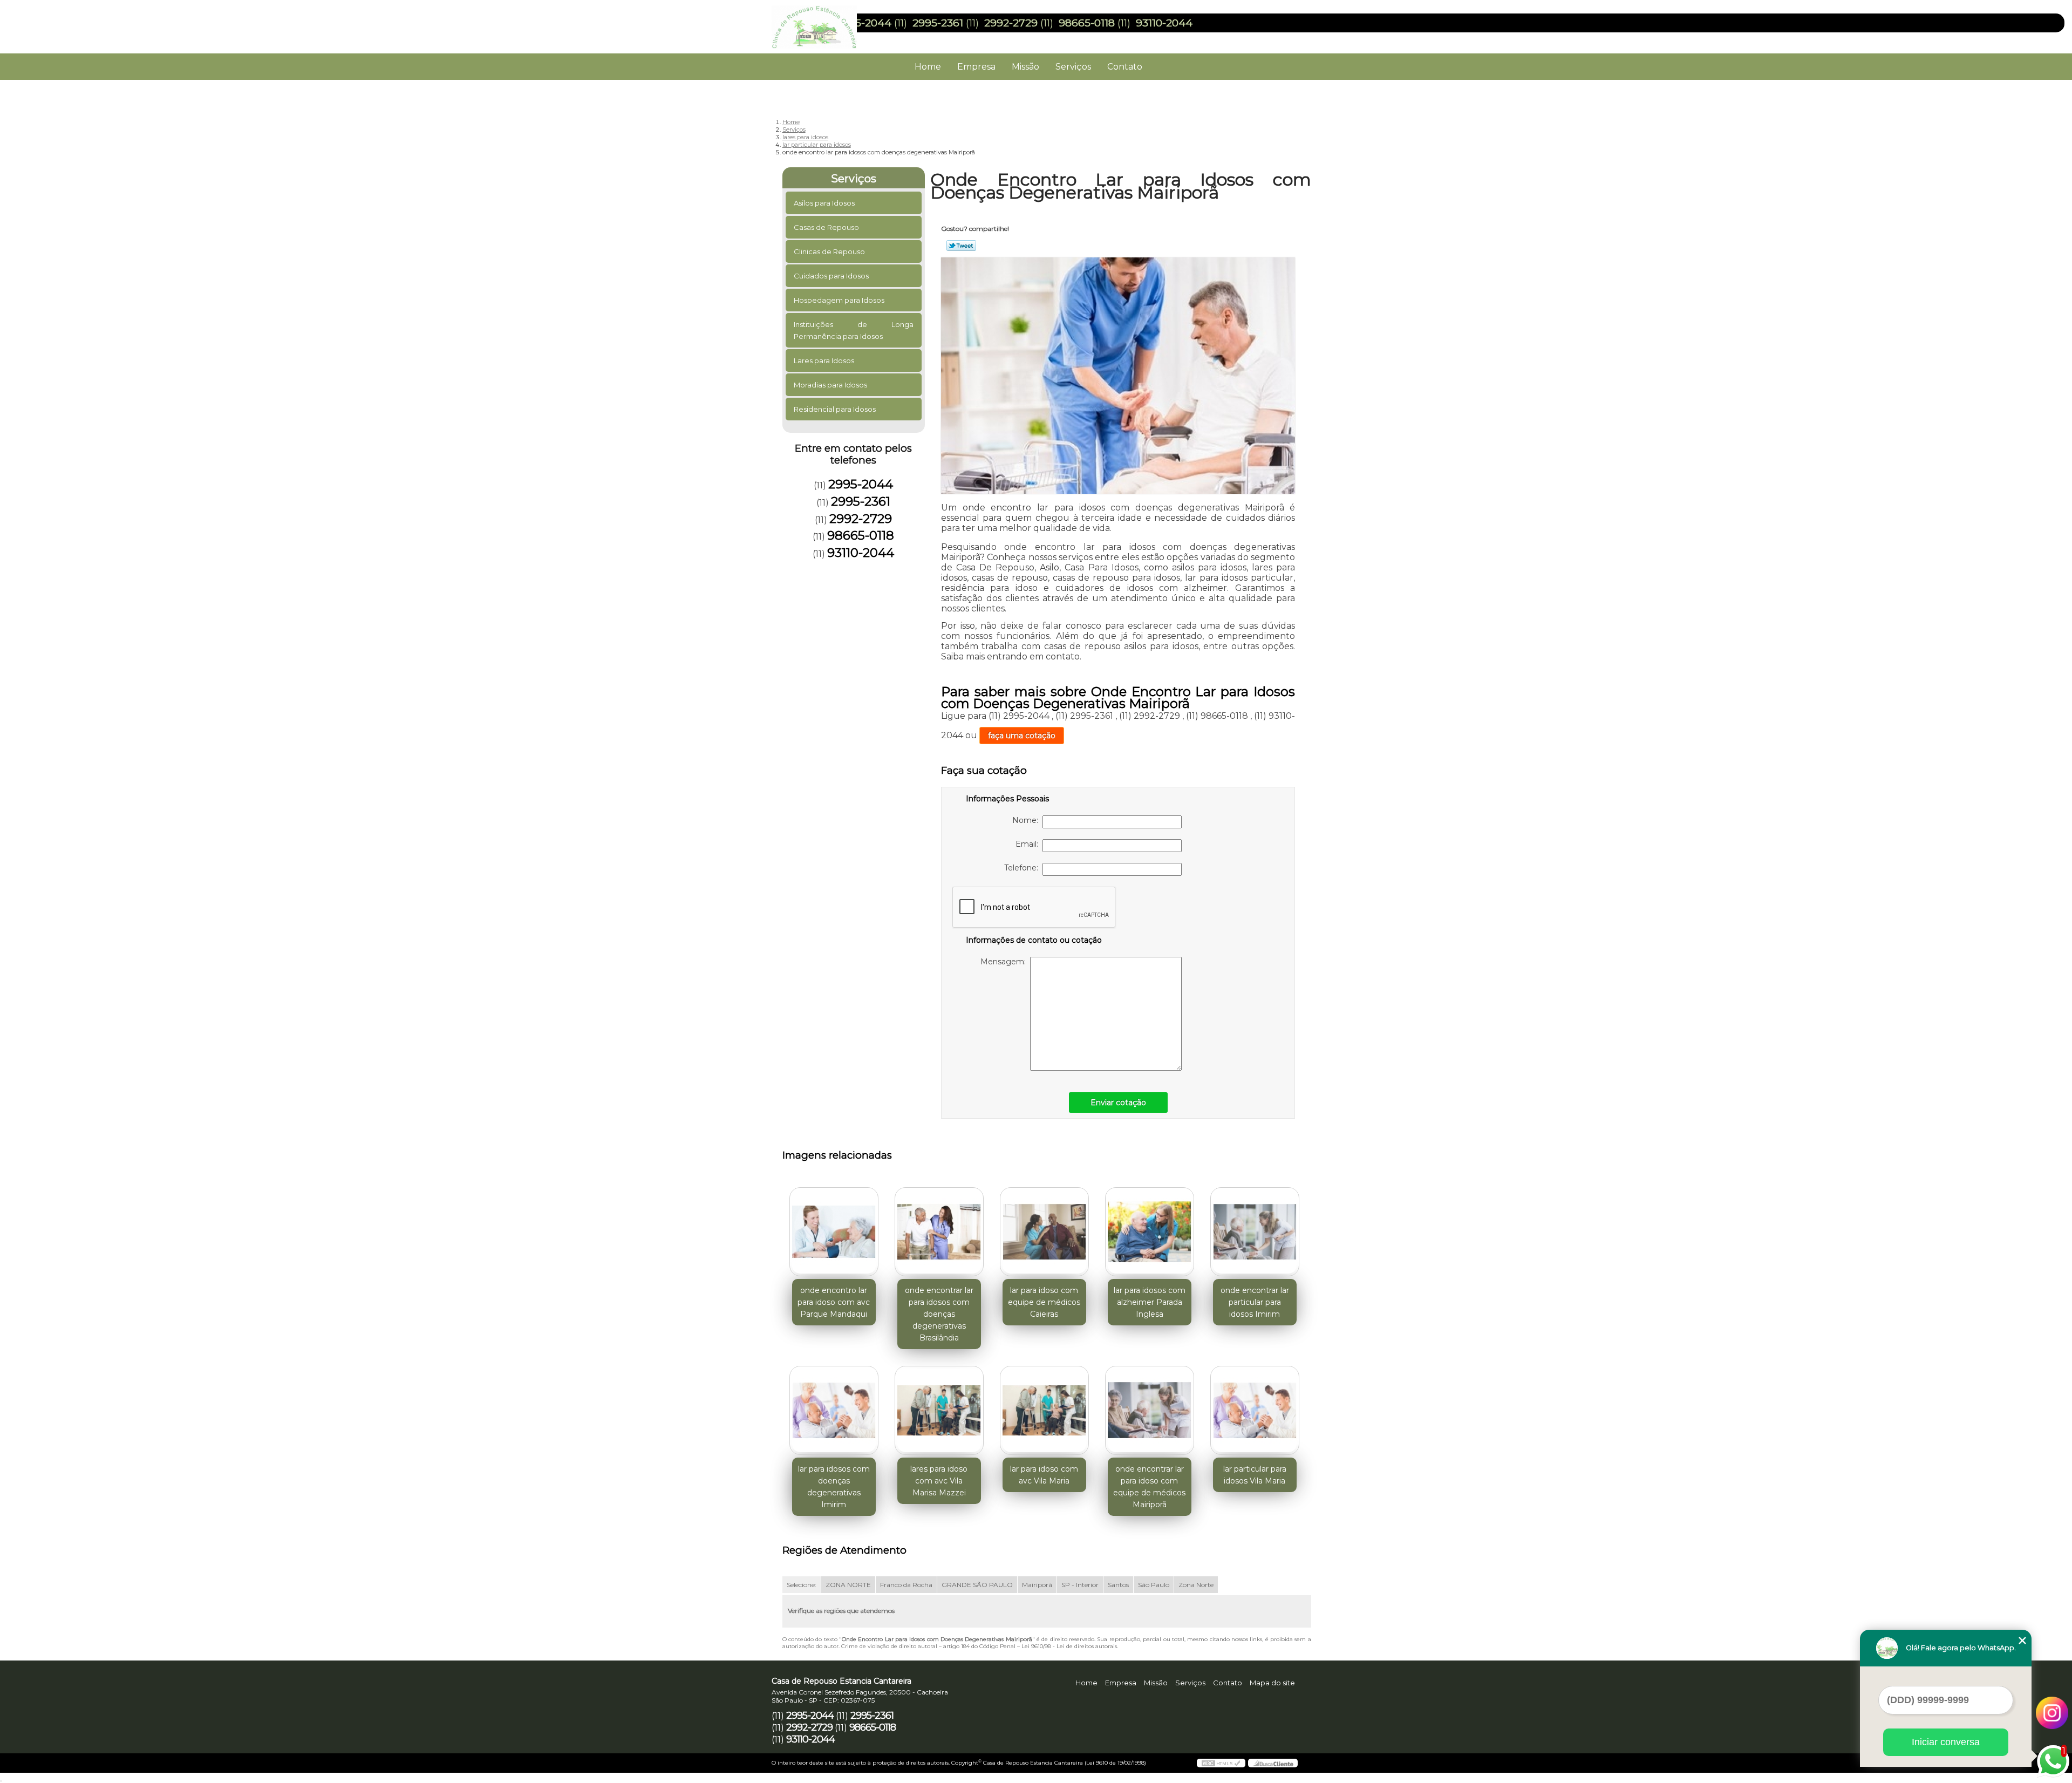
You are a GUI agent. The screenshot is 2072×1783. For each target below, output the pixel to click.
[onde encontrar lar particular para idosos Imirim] (1255, 1232)
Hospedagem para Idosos (839, 300)
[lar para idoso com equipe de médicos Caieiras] (1044, 1232)
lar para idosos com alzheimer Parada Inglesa (1150, 1302)
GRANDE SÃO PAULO (977, 1585)
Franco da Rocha (906, 1585)
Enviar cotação (1118, 1103)
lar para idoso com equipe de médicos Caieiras (1044, 1302)
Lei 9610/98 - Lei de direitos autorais (1069, 1646)
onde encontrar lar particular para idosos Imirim (1255, 1302)
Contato (1125, 67)
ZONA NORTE (848, 1585)
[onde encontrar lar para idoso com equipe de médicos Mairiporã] (1150, 1410)
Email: (1029, 844)
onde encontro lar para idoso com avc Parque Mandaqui (834, 1302)
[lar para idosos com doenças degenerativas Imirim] (834, 1410)
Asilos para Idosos (824, 203)
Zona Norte (1196, 1585)
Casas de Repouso (826, 227)
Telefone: (1023, 868)
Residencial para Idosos (835, 409)
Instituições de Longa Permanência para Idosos (854, 330)
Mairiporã (1037, 1585)
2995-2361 (938, 23)
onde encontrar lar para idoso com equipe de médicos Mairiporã (1149, 1487)
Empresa (976, 67)
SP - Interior (1080, 1585)
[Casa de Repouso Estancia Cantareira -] (834, 22)
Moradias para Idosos (830, 385)
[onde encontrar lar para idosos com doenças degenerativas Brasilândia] (939, 1232)
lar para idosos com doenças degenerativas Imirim (834, 1487)
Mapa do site (1272, 1683)
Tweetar (961, 246)
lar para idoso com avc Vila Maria (1044, 1475)
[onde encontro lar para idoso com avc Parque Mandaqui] (834, 1232)
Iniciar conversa (1946, 1742)
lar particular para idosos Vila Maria (1255, 1475)
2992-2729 (1011, 23)
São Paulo (1154, 1585)
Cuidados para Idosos (831, 276)
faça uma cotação (1022, 736)
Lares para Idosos (824, 360)
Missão (1025, 67)
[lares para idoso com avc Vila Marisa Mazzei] (939, 1410)
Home (928, 67)
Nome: (1027, 820)
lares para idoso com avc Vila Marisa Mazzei (939, 1481)
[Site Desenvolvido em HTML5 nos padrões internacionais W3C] (1221, 1763)
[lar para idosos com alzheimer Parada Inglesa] (1150, 1232)
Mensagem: (1005, 962)
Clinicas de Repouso (829, 251)
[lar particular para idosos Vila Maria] (1255, 1410)
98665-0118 (1087, 23)
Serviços (1073, 67)
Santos (1118, 1585)
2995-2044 (864, 23)
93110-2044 (1164, 23)
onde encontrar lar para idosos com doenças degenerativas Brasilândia (939, 1314)
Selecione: (802, 1585)
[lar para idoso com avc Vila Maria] (1044, 1410)
